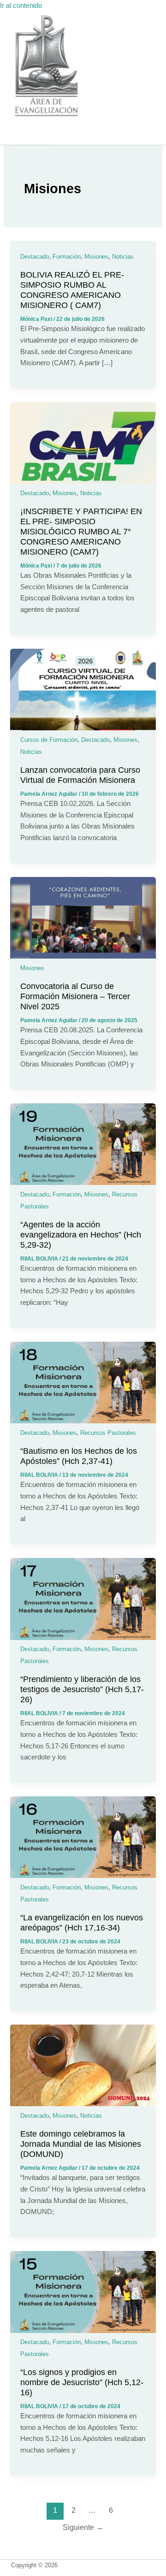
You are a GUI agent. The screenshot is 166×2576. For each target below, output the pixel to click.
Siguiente (83, 2527)
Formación (67, 257)
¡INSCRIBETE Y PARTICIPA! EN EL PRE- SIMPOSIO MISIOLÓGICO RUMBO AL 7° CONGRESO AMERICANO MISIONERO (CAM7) (81, 531)
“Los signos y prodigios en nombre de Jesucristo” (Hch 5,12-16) (82, 2382)
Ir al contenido (21, 6)
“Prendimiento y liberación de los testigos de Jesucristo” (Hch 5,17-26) (82, 1689)
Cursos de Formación (49, 740)
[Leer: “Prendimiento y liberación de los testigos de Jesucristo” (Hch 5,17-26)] (83, 1638)
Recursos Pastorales (108, 1433)
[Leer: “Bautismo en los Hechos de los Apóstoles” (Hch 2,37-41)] (83, 1421)
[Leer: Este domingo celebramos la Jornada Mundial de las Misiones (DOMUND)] (83, 2104)
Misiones (96, 257)
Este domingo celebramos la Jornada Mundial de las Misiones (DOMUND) (81, 2144)
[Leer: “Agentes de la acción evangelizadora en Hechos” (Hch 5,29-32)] (83, 1183)
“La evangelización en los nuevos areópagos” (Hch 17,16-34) (82, 1922)
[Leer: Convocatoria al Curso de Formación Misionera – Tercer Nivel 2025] (83, 956)
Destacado (35, 257)
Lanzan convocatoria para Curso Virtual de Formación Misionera (80, 775)
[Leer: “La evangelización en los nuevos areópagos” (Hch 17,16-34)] (83, 1876)
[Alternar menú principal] (32, 133)
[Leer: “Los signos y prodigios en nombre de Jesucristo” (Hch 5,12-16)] (83, 2331)
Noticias (123, 257)
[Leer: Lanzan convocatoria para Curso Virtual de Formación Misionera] (83, 728)
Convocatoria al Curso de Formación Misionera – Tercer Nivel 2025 (75, 996)
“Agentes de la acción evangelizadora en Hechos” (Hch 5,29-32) (81, 1235)
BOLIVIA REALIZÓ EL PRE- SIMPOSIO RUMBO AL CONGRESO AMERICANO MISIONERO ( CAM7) (72, 290)
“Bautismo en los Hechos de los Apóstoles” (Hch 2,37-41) (79, 1456)
